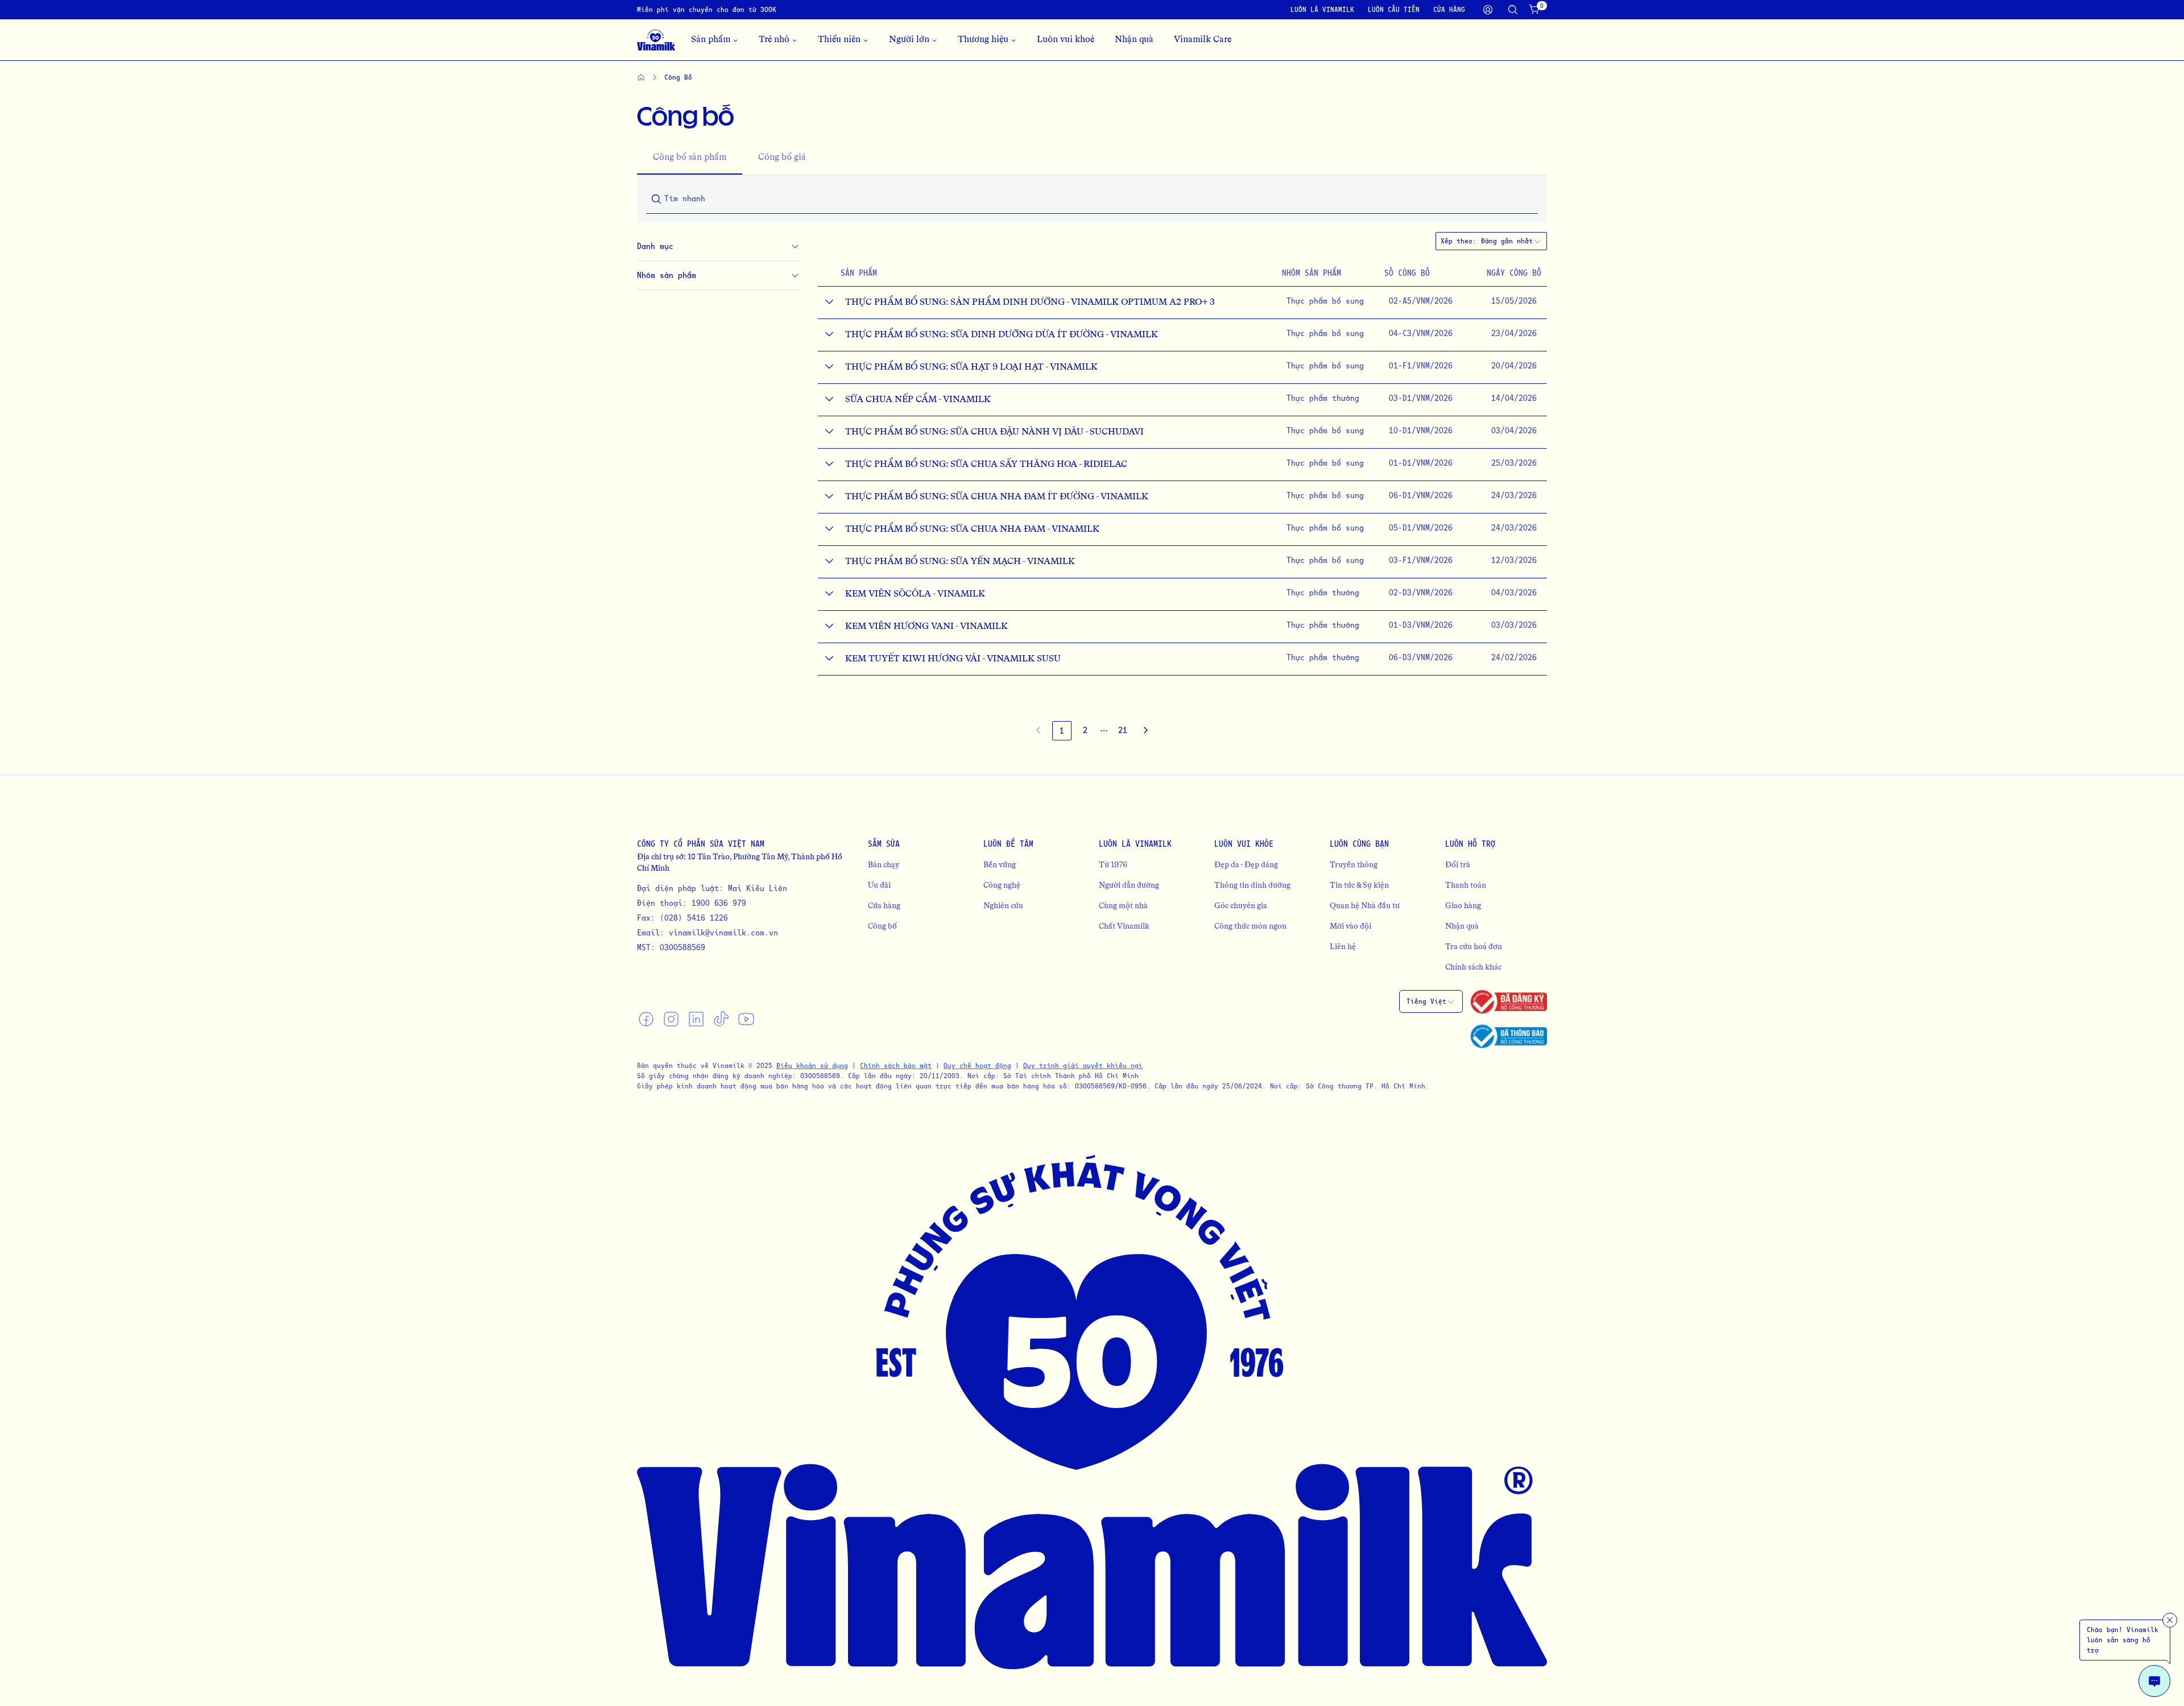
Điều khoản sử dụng (812, 1065)
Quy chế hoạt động (977, 1065)
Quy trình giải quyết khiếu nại (1083, 1065)
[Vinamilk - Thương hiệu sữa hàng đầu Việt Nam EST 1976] (656, 40)
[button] (1104, 731)
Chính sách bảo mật (896, 1065)
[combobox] (1511, 241)
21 (1123, 730)
